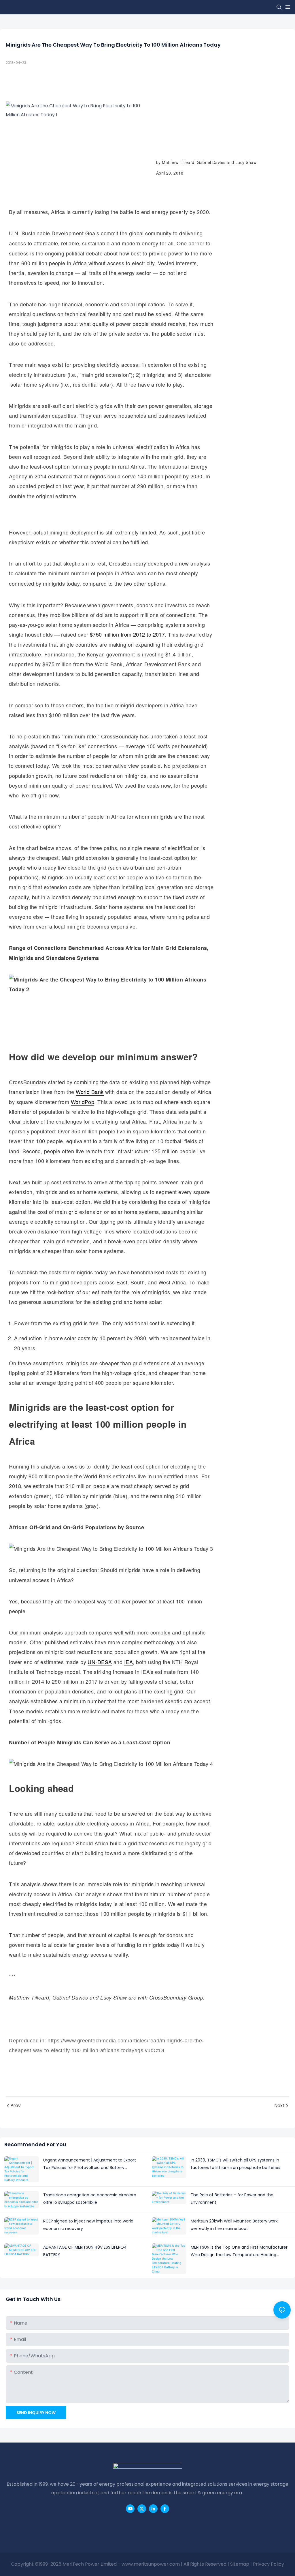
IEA (128, 1662)
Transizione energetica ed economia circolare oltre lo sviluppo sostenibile (90, 2199)
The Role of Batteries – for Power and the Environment (232, 2199)
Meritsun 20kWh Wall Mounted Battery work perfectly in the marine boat (234, 2225)
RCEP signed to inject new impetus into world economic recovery (88, 2225)
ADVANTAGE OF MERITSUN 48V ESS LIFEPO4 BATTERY (85, 2251)
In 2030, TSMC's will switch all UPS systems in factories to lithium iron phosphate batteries (236, 2164)
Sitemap (240, 2564)
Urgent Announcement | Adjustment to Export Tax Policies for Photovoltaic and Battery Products (90, 2164)
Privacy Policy (268, 2564)
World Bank (90, 1092)
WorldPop (83, 1102)
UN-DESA (100, 1662)
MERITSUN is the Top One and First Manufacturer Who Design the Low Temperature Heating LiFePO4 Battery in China (239, 2252)
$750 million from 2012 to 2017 (127, 634)
